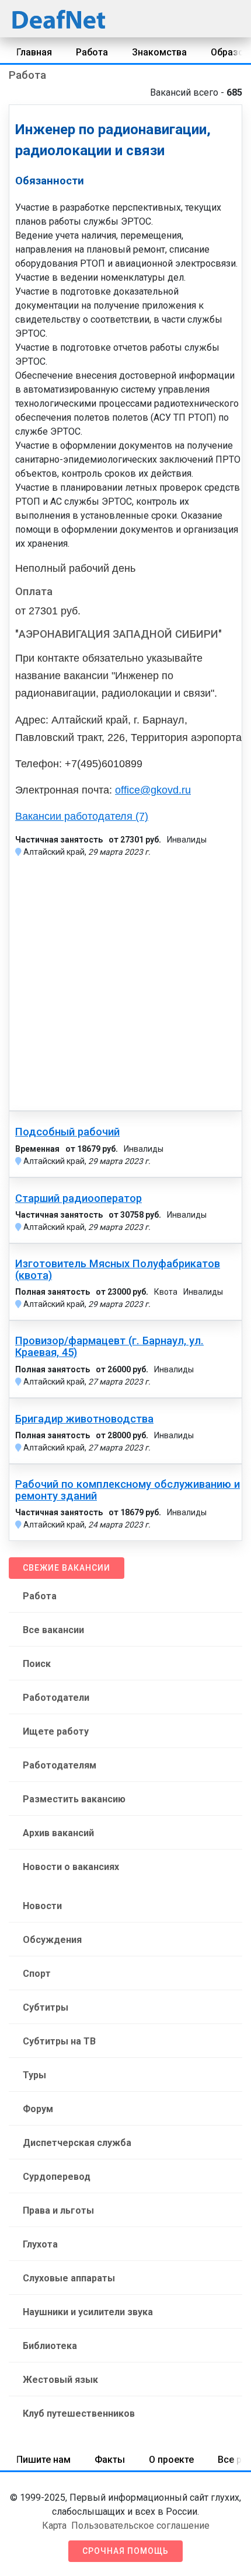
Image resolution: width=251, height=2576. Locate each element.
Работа (92, 52)
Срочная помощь (125, 2551)
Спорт (37, 1974)
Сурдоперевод (57, 2177)
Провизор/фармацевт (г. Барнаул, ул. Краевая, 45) (109, 1347)
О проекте (171, 2460)
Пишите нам (43, 2460)
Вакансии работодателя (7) (82, 816)
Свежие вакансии (67, 1568)
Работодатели (56, 1698)
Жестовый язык (60, 2380)
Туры (34, 2075)
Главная (34, 52)
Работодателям (60, 1765)
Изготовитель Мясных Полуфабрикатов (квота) (118, 1270)
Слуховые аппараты (69, 2278)
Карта (54, 2526)
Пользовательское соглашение (140, 2526)
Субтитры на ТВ (59, 2041)
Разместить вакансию (74, 1799)
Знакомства (159, 52)
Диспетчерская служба (77, 2143)
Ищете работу (56, 1731)
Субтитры (46, 2007)
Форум (38, 2109)
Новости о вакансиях (71, 1867)
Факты (110, 2460)
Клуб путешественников (79, 2414)
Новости (42, 1906)
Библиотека (50, 2346)
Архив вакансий (58, 1833)
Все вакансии (53, 1630)
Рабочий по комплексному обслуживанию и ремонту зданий (128, 1490)
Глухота (40, 2244)
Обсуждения (52, 1940)
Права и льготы (58, 2210)
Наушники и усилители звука (88, 2312)
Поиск (37, 1664)
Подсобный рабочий (67, 1132)
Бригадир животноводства (84, 1419)
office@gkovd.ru (153, 790)
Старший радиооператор (79, 1198)
